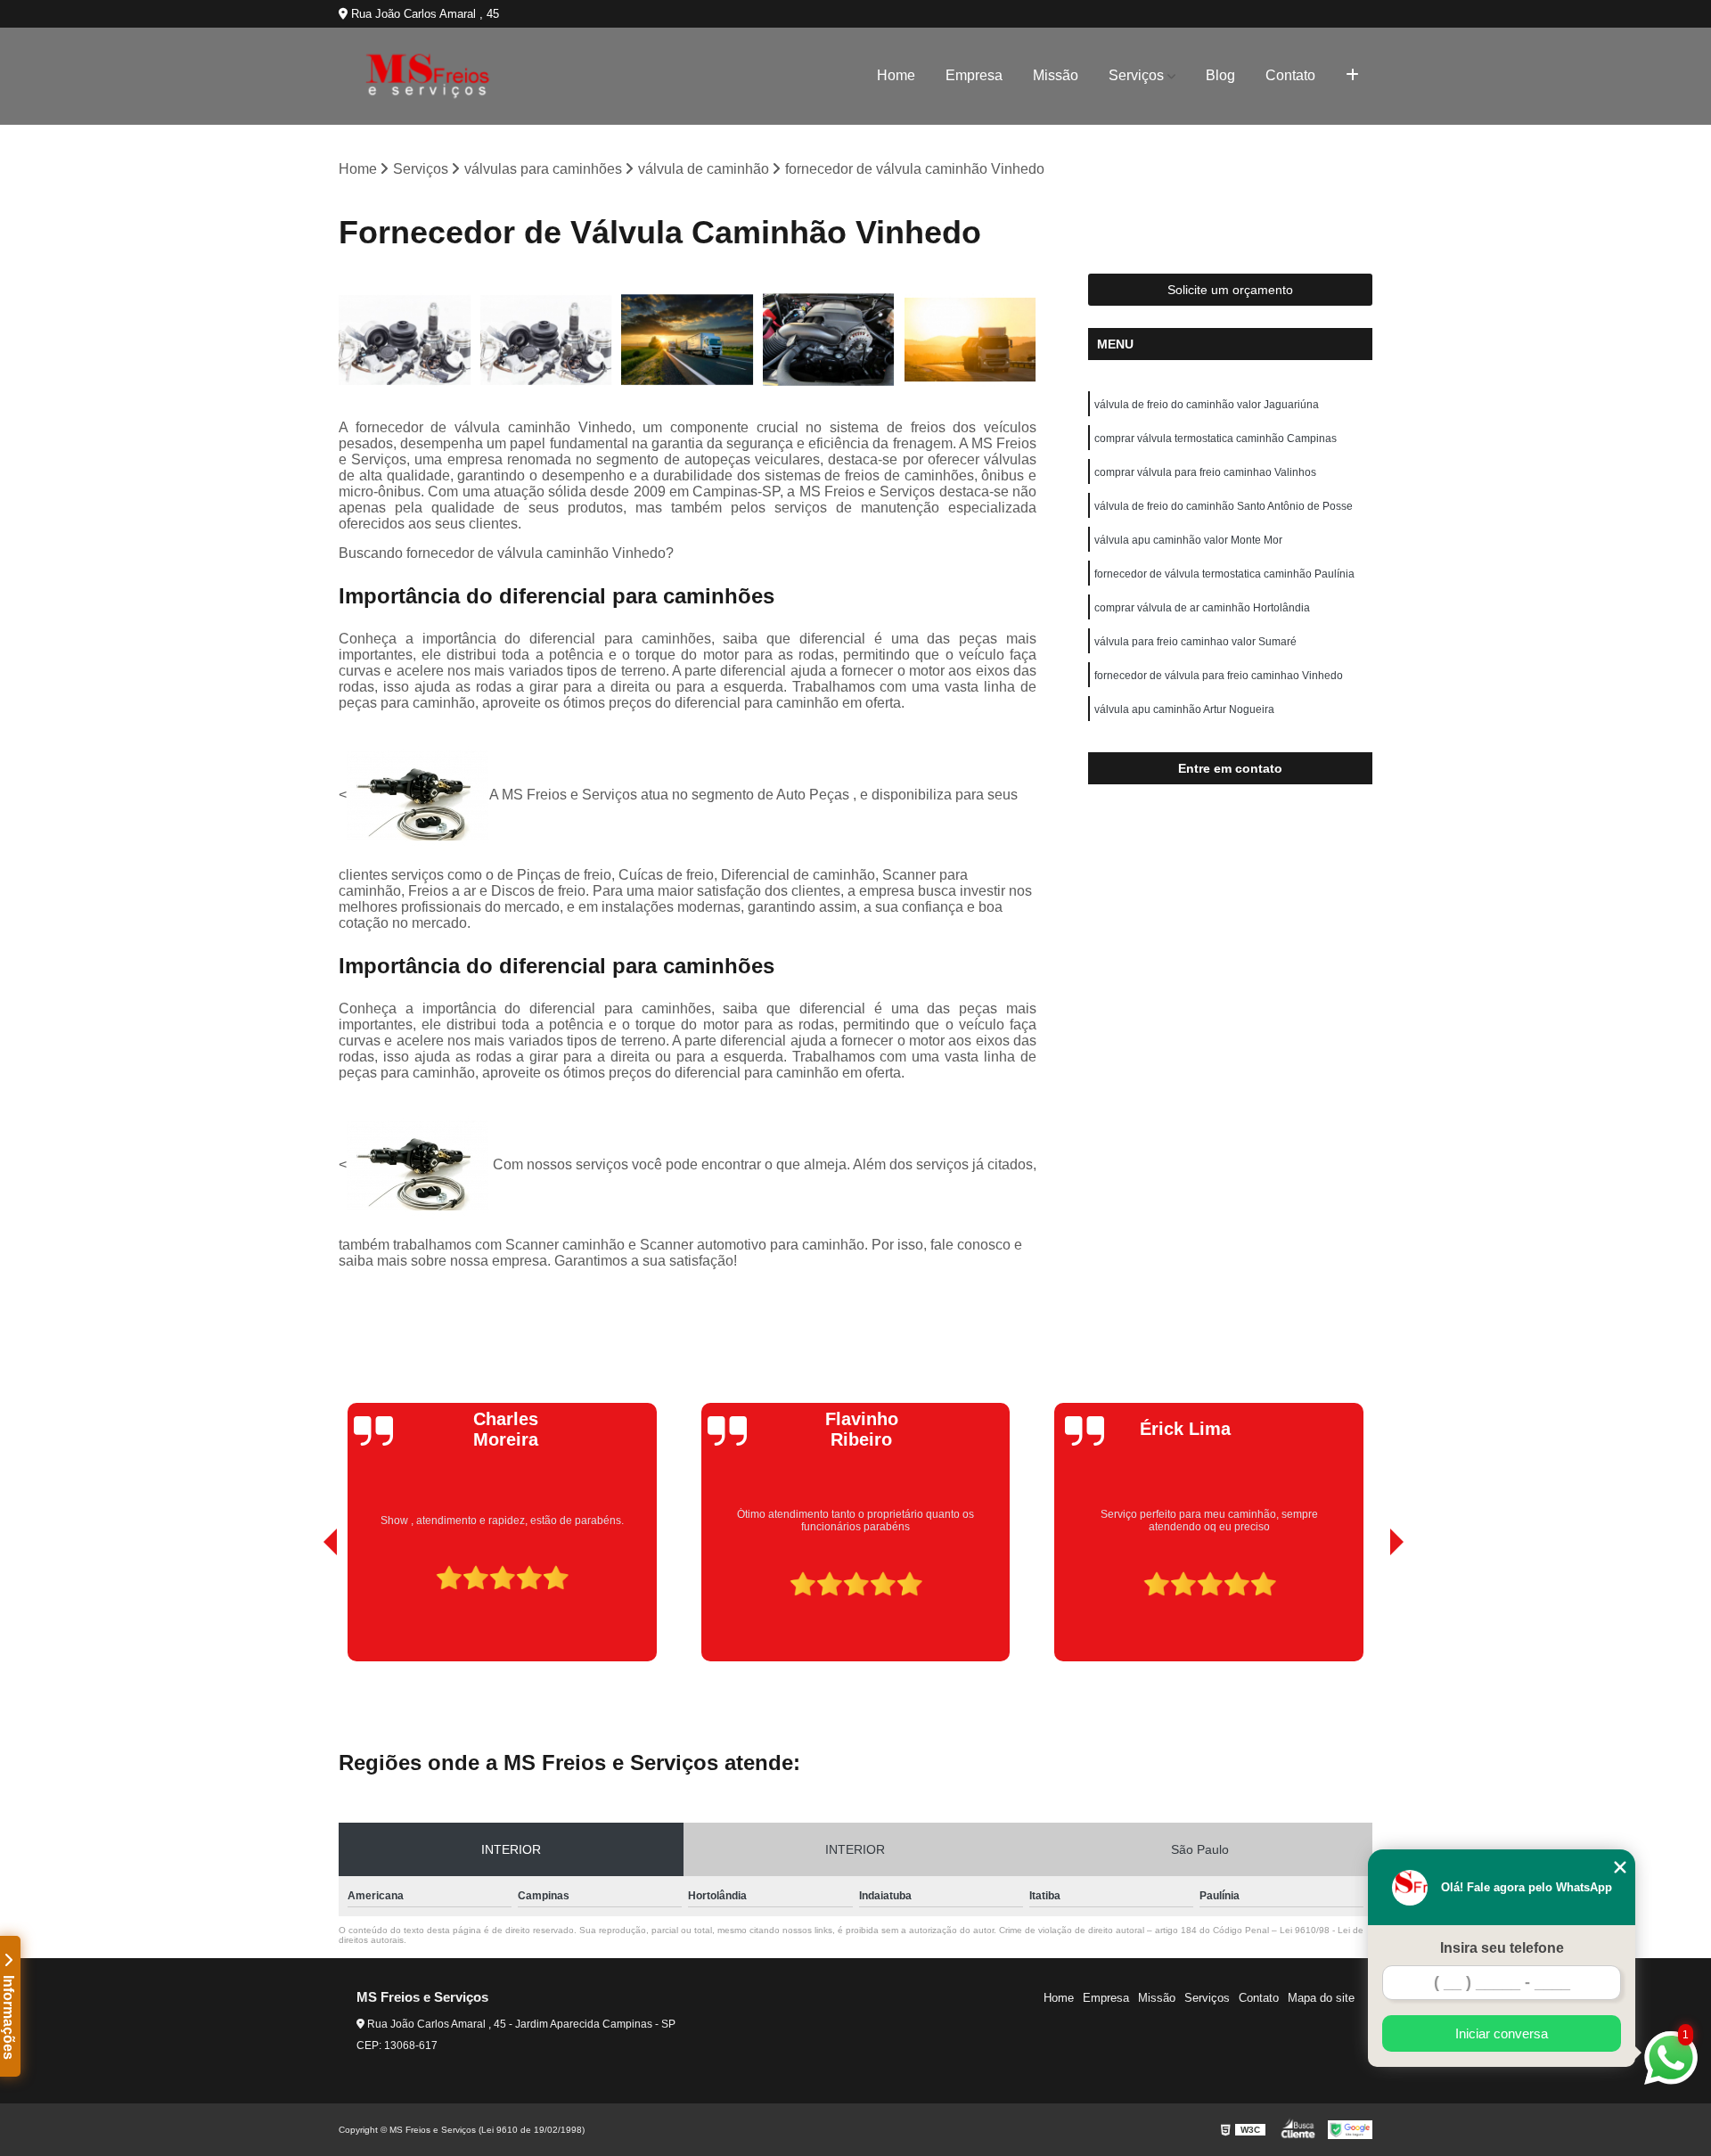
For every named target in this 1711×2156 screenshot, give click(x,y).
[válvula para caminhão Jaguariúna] (829, 340)
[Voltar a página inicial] (428, 76)
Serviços (1136, 75)
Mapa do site (1321, 1998)
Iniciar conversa (1502, 2033)
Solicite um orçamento (1230, 290)
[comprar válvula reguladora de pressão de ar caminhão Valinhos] (405, 340)
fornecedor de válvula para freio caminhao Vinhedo (1219, 676)
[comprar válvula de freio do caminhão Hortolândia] (547, 340)
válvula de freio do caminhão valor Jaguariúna (1207, 405)
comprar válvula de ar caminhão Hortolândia (1202, 608)
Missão (1056, 75)
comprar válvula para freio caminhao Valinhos (1205, 472)
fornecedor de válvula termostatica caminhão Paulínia (1224, 574)
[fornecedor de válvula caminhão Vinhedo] (688, 340)
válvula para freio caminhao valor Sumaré (1195, 642)
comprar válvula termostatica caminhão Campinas (1216, 439)
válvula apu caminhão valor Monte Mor (1188, 540)
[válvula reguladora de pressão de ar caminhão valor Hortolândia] (970, 340)
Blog (1220, 75)
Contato (1290, 75)
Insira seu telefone (1502, 1948)
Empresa (974, 75)
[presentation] (306, 1611)
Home (896, 75)
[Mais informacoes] (1352, 76)
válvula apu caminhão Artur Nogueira (1184, 709)
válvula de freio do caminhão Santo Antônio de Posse (1224, 506)
